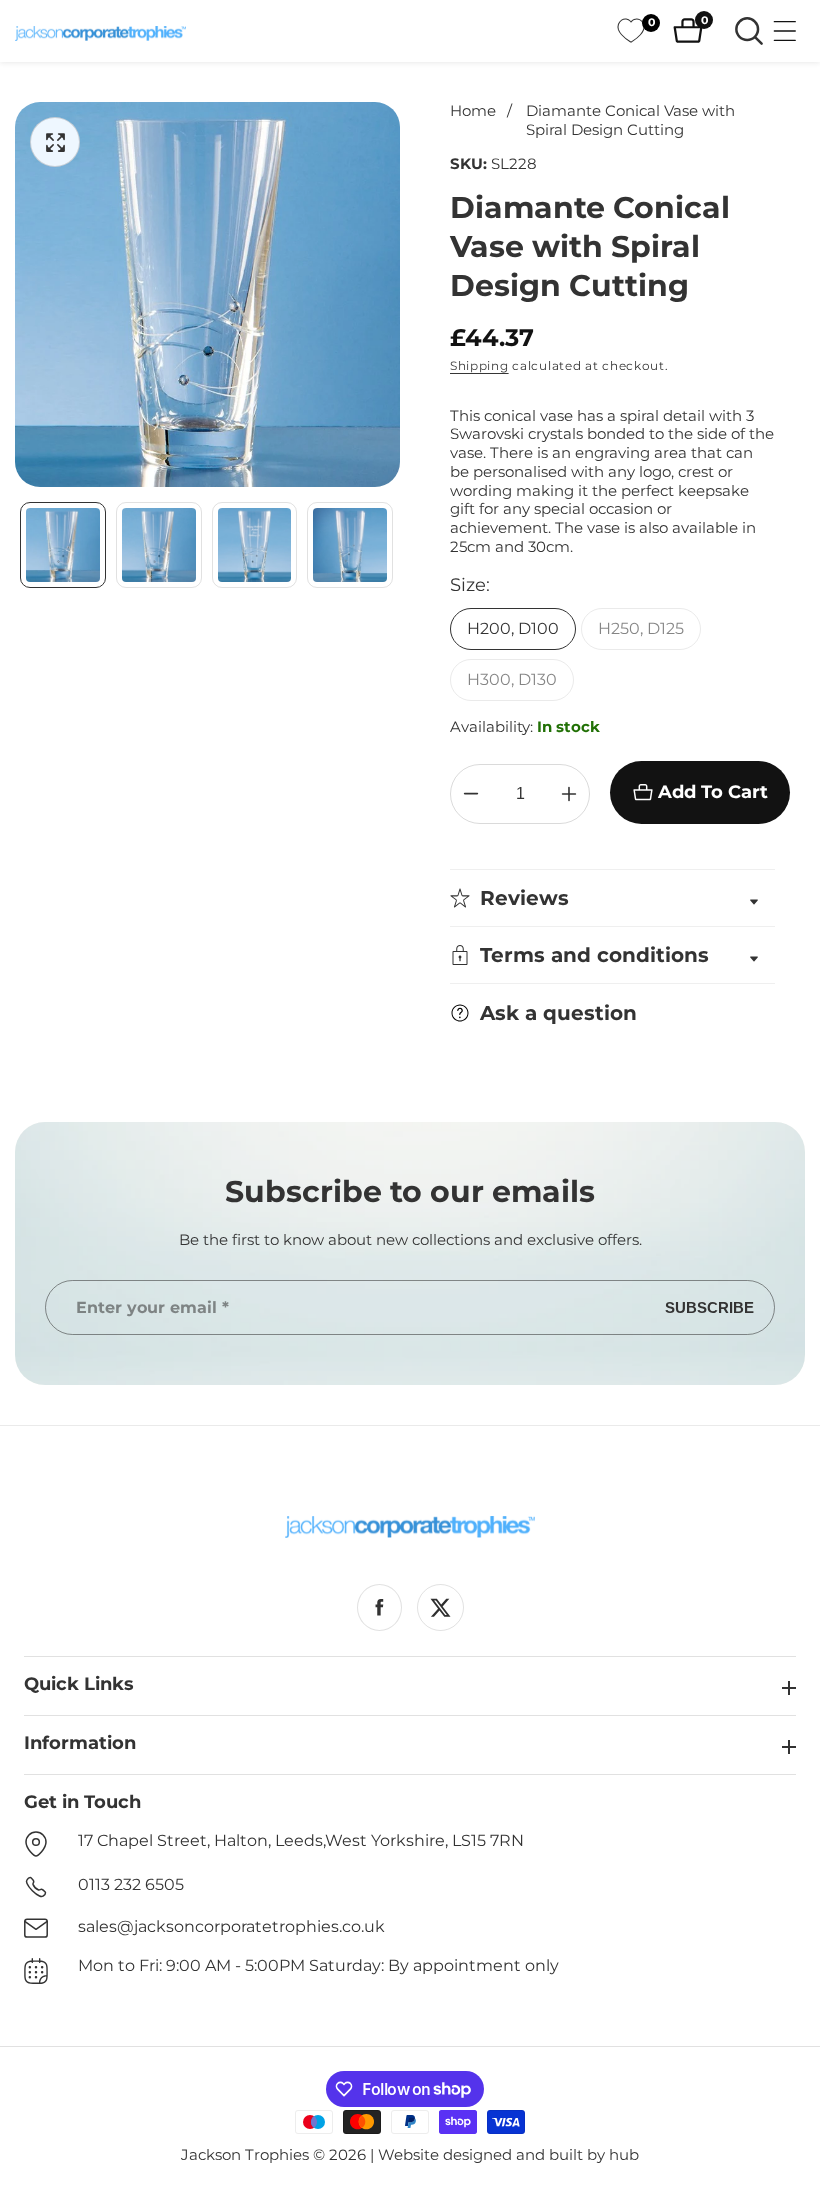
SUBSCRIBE (709, 1307)
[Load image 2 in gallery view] (159, 545)
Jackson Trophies (245, 2154)
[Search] (749, 31)
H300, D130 (512, 679)
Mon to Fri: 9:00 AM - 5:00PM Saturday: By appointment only (318, 1965)
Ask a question (558, 1013)
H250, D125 (641, 628)
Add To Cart (713, 792)
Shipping (479, 365)
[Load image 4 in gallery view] (350, 545)
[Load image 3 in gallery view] (255, 545)
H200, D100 (513, 628)
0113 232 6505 (131, 1884)
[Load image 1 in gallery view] (63, 545)
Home (473, 111)
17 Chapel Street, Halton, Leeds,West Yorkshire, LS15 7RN (301, 1840)
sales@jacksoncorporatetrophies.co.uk (231, 1926)
